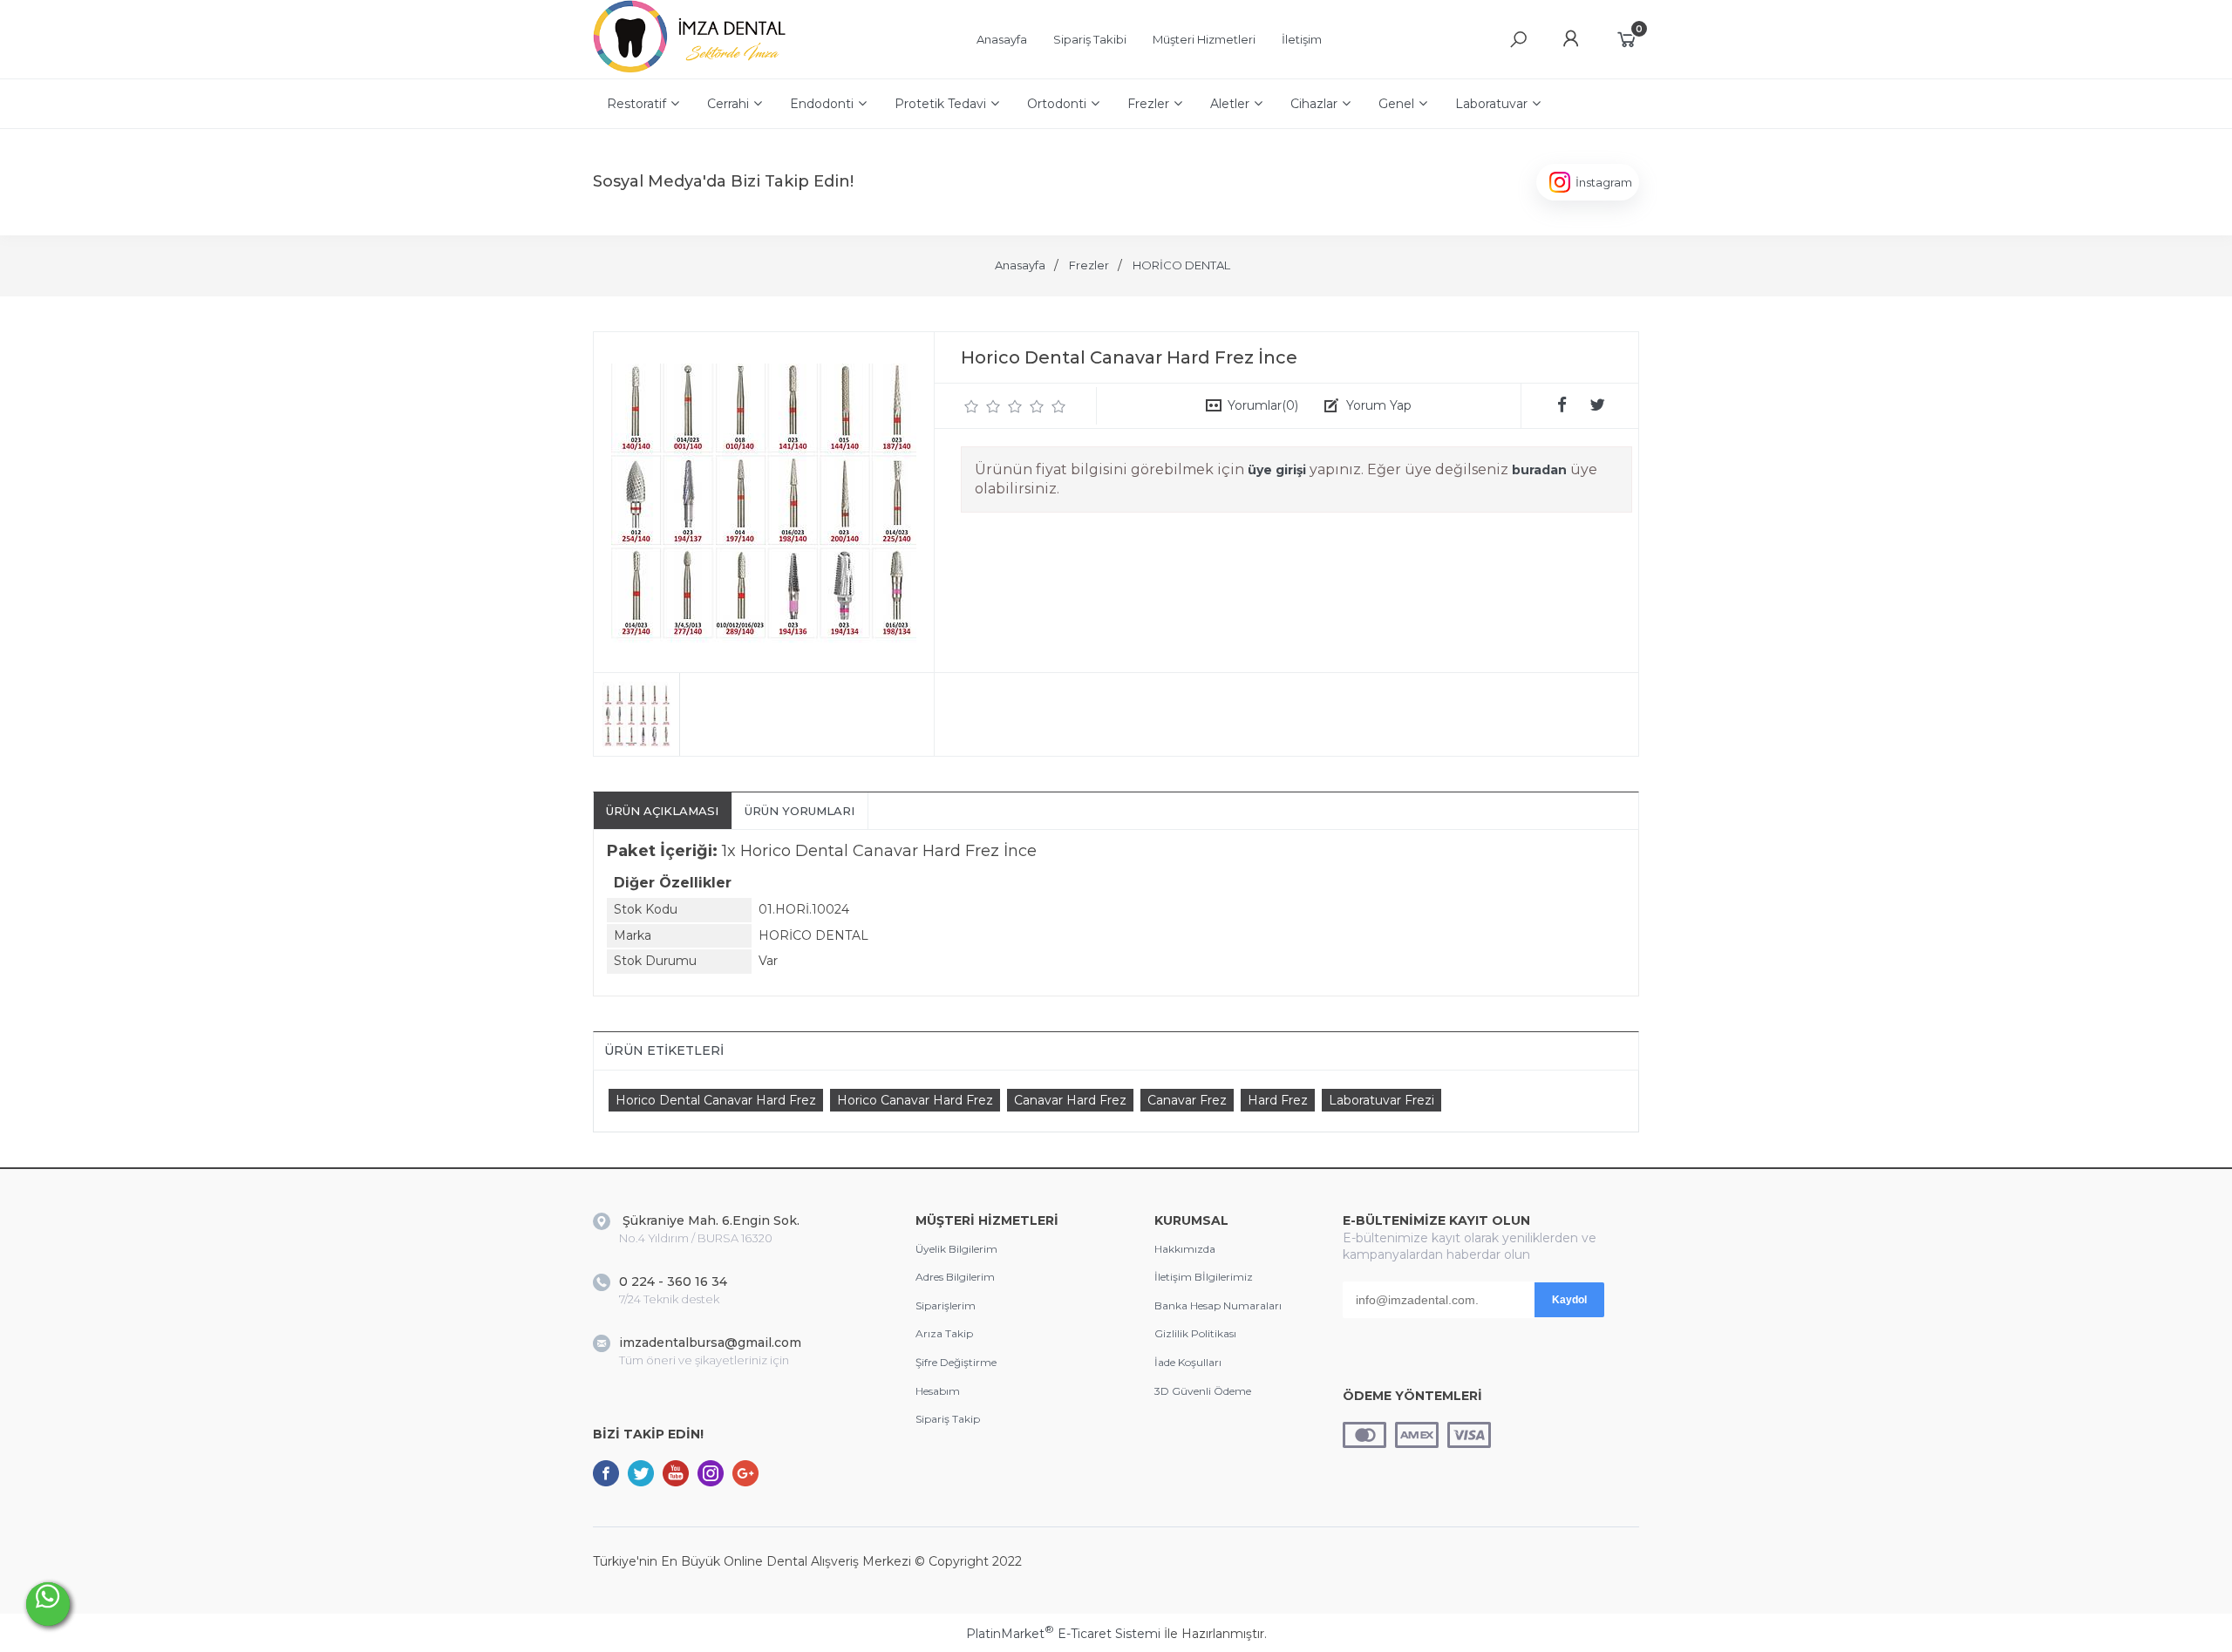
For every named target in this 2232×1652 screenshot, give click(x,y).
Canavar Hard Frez (1070, 1100)
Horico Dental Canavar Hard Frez (716, 1100)
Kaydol (1569, 1300)
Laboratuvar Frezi (1381, 1100)
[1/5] (972, 406)
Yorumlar (1263, 405)
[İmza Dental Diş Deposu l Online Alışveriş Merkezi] (694, 70)
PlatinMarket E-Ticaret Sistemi (1063, 1634)
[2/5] (983, 406)
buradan (1539, 470)
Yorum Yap (1379, 405)
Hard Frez (1278, 1100)
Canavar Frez (1187, 1100)
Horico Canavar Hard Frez (915, 1100)
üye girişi (1277, 470)
